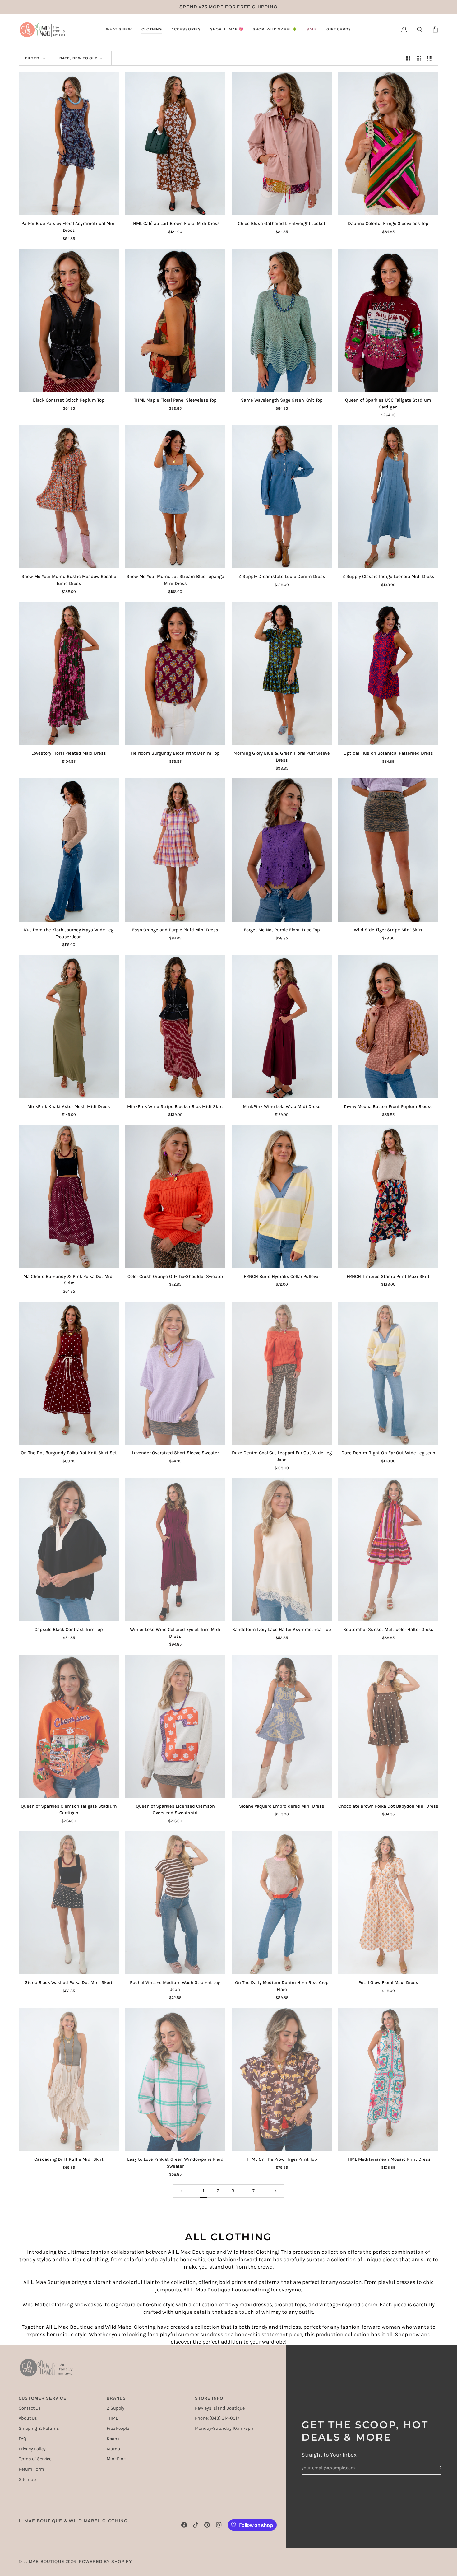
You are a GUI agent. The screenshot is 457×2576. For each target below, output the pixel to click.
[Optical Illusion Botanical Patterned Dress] (388, 673)
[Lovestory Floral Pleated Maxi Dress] (69, 673)
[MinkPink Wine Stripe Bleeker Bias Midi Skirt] (175, 1027)
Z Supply (115, 2408)
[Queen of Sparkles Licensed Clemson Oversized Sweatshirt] (175, 1726)
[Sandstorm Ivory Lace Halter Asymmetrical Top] (282, 1550)
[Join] (436, 2467)
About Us (28, 2418)
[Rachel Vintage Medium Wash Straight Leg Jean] (175, 1903)
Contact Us (30, 2408)
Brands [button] (116, 2398)
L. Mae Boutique (44, 2562)
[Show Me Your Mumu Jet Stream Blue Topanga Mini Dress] (175, 497)
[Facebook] (184, 2525)
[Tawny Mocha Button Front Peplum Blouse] (388, 1027)
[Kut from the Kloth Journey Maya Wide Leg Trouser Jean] (69, 850)
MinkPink (116, 2459)
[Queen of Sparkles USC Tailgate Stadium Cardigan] (388, 320)
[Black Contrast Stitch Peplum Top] (69, 320)
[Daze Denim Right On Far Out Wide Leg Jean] (388, 1373)
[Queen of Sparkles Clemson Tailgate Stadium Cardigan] (69, 1726)
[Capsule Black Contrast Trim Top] (69, 1550)
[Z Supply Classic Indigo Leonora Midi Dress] (388, 497)
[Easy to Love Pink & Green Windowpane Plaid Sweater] (175, 2079)
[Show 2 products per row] (408, 58)
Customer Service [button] (43, 2398)
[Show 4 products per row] (431, 58)
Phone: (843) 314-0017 (217, 2418)
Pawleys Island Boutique (220, 2408)
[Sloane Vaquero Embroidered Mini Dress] (282, 1726)
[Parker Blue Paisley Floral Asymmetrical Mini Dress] (69, 144)
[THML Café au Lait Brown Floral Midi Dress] (175, 144)
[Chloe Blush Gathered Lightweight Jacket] (282, 144)
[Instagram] (219, 2525)
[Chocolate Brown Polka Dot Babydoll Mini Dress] (388, 1726)
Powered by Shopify (106, 2562)
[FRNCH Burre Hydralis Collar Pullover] (282, 1197)
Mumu (113, 2449)
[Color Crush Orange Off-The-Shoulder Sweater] (175, 1197)
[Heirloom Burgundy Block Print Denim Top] (175, 673)
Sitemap (27, 2479)
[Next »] (276, 2191)
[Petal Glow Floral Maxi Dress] (388, 1903)
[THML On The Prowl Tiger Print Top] (282, 2079)
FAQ (22, 2439)
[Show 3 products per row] (419, 58)
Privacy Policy (32, 2449)
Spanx (113, 2439)
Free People (118, 2428)
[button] (119, 30)
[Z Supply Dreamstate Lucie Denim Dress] (282, 497)
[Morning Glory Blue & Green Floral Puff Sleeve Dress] (282, 673)
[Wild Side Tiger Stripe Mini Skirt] (388, 850)
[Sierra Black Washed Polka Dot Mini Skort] (69, 1903)
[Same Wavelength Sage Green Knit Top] (282, 320)
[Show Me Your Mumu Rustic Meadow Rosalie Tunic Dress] (69, 497)
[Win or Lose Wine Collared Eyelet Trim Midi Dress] (175, 1550)
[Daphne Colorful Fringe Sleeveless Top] (388, 144)
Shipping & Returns (39, 2428)
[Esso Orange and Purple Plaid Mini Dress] (175, 850)
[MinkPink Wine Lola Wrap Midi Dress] (282, 1027)
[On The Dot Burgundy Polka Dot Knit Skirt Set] (69, 1373)
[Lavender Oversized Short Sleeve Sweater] (175, 1373)
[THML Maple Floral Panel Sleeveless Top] (175, 320)
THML (112, 2418)
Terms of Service (35, 2459)
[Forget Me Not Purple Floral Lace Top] (282, 850)
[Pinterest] (207, 2525)
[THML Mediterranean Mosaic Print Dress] (388, 2079)
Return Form (31, 2469)
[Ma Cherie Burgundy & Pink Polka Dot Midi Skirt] (69, 1197)
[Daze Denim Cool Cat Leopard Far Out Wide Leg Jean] (282, 1373)
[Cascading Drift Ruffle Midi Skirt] (69, 2079)
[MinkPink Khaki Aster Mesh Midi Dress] (69, 1027)
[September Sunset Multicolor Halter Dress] (388, 1550)
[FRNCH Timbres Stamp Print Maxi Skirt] (388, 1197)
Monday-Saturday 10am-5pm (225, 2428)
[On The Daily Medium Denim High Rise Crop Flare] (282, 1903)
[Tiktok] (196, 2525)
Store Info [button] (209, 2398)
